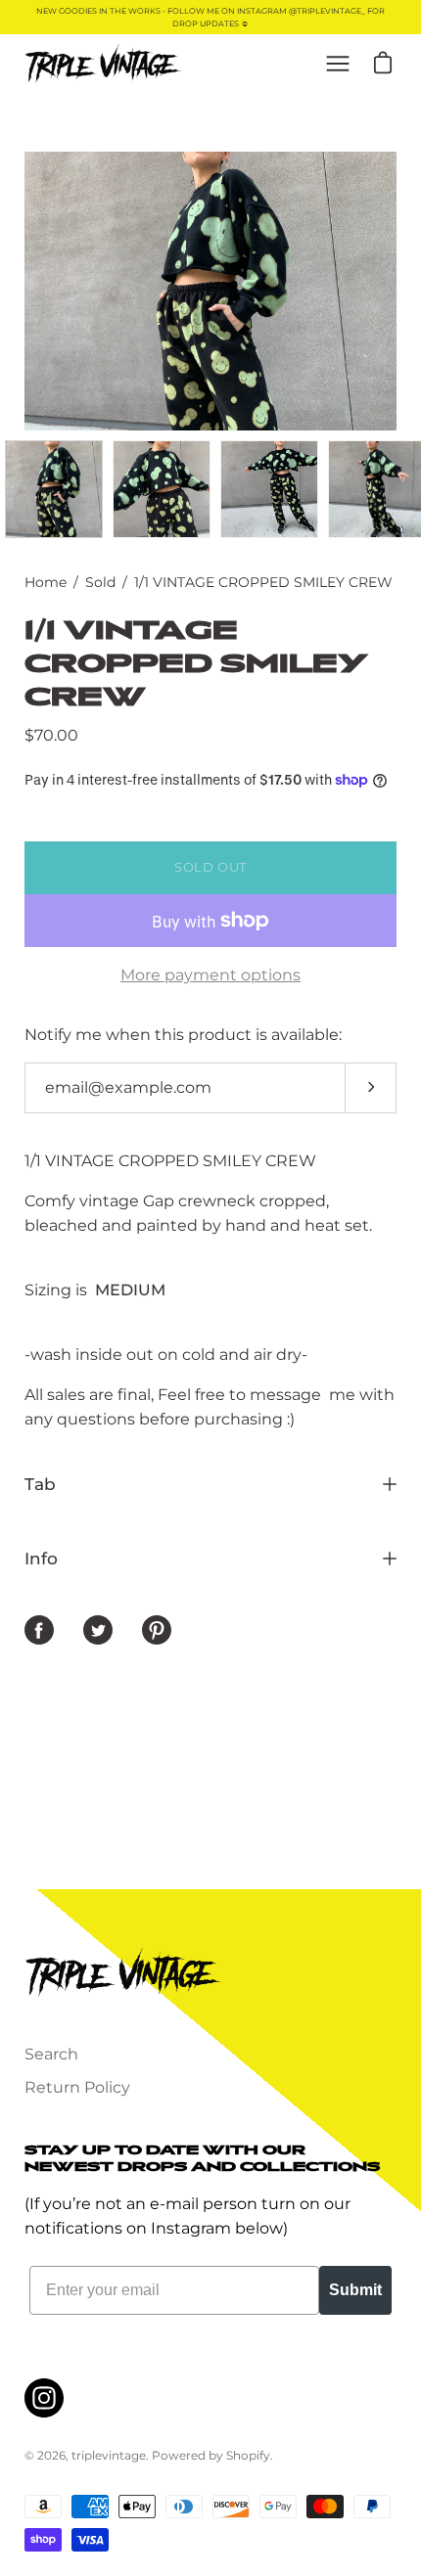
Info (41, 1559)
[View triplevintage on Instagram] (44, 2398)
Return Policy (77, 2087)
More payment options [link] (210, 975)
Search (51, 2054)
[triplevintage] (103, 64)
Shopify (248, 2455)
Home (46, 582)
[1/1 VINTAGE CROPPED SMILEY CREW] (54, 489)
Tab (40, 1484)
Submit (355, 2290)
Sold (100, 582)
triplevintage (109, 2455)
